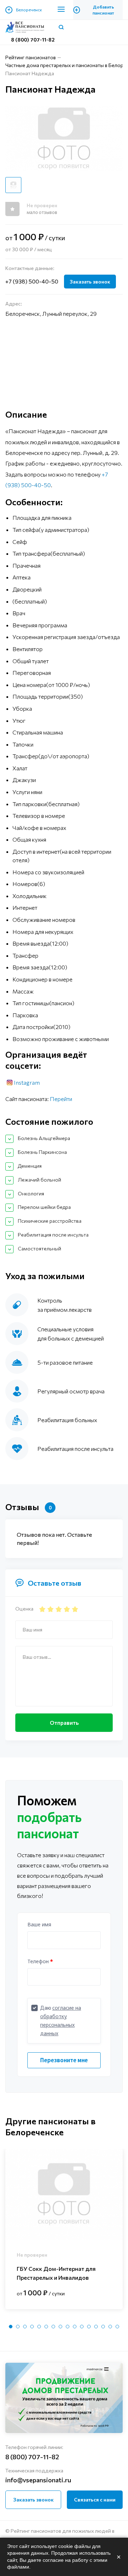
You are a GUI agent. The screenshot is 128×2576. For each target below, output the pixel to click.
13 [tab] (96, 2327)
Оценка (24, 1609)
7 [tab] (53, 2327)
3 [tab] (25, 2327)
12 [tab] (89, 2327)
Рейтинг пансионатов (31, 57)
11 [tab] (82, 2327)
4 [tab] (32, 2327)
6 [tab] (46, 2327)
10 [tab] (75, 2327)
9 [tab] (68, 2327)
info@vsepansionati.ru (38, 2480)
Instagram (27, 1082)
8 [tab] (60, 2327)
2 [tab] (18, 2327)
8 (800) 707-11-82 (33, 40)
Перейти (61, 1099)
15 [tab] (110, 2327)
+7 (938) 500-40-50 (32, 281)
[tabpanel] (64, 2229)
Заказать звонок (90, 282)
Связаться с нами (95, 2500)
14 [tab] (103, 2327)
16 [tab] (117, 2327)
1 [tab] (11, 2327)
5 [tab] (39, 2327)
